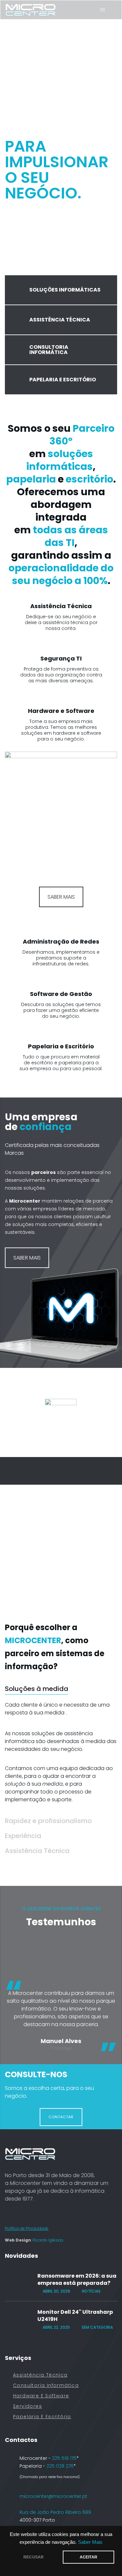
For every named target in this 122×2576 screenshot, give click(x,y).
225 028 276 (60, 2466)
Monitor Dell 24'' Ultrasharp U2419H (75, 2316)
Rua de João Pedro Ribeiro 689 (55, 2512)
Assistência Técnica (40, 2375)
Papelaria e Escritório (42, 2417)
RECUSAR (34, 2557)
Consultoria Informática (46, 2385)
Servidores (27, 2406)
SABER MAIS (61, 897)
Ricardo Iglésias (48, 2240)
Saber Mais (90, 2542)
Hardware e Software (41, 2396)
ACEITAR (88, 2557)
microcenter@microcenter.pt (53, 2496)
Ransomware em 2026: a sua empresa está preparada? (77, 2280)
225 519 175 (64, 2458)
